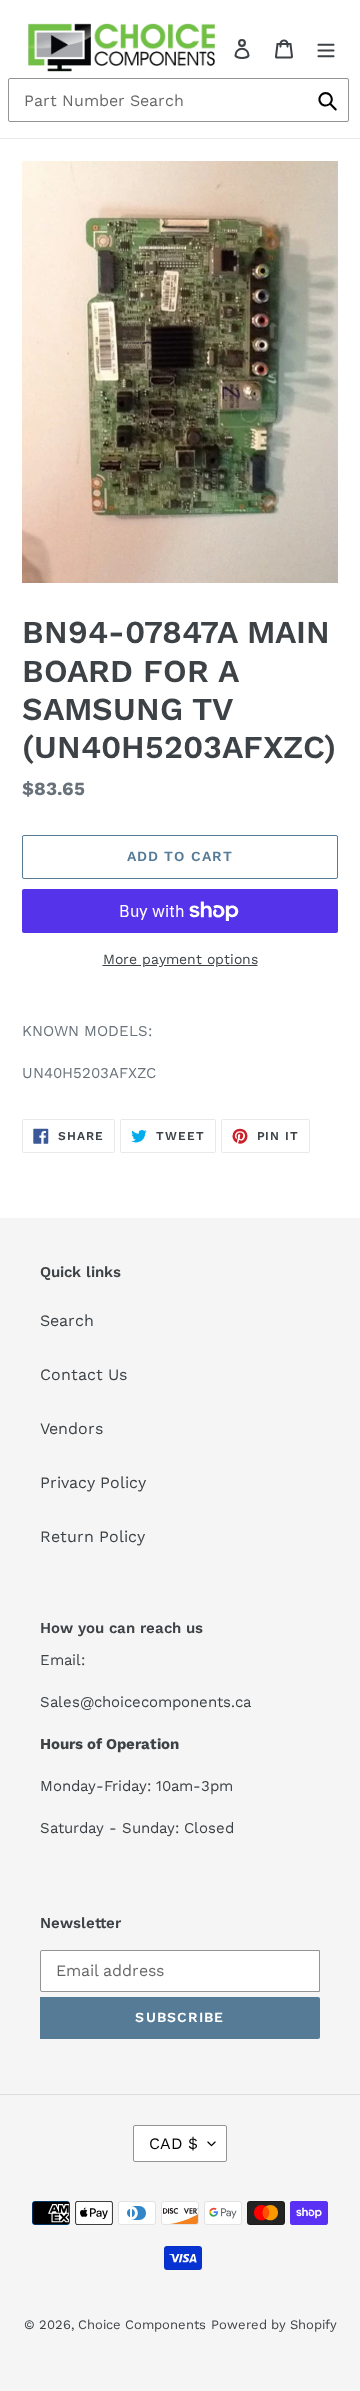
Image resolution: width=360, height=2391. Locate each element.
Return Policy (92, 1536)
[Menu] (326, 48)
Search (67, 1320)
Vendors (71, 1428)
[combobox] (178, 100)
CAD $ (173, 2143)
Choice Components (142, 2324)
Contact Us (83, 1374)
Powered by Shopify (274, 2324)
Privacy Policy (93, 1482)
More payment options (180, 959)
